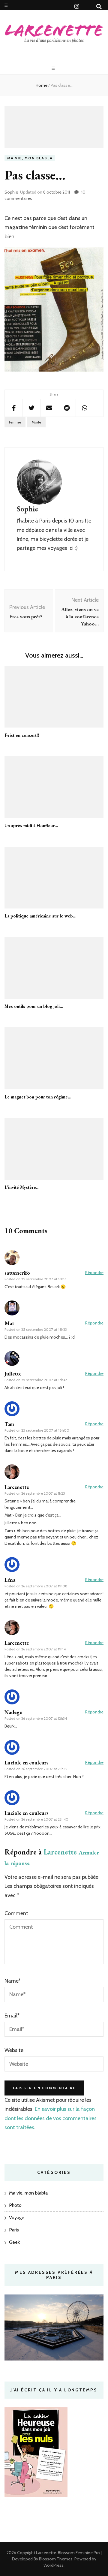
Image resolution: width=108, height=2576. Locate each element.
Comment (16, 1913)
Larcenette (60, 1852)
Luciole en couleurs (27, 1763)
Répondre (94, 1273)
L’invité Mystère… (22, 1187)
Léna (10, 1580)
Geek (14, 2242)
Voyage (17, 2217)
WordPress (54, 2565)
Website (14, 2050)
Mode (36, 422)
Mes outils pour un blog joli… (34, 1006)
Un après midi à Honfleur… (31, 826)
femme (15, 422)
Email (12, 2016)
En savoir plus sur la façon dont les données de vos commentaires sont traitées (51, 2118)
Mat (9, 1323)
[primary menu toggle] (54, 68)
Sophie (11, 192)
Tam (9, 1424)
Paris (14, 2230)
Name (13, 1981)
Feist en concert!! (22, 735)
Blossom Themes (55, 2559)
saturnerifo (17, 1273)
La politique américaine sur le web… (40, 916)
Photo (15, 2205)
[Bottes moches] (54, 370)
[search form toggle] (99, 7)
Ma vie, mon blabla (30, 158)
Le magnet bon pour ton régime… (38, 1097)
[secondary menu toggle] (6, 5)
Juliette (13, 1374)
